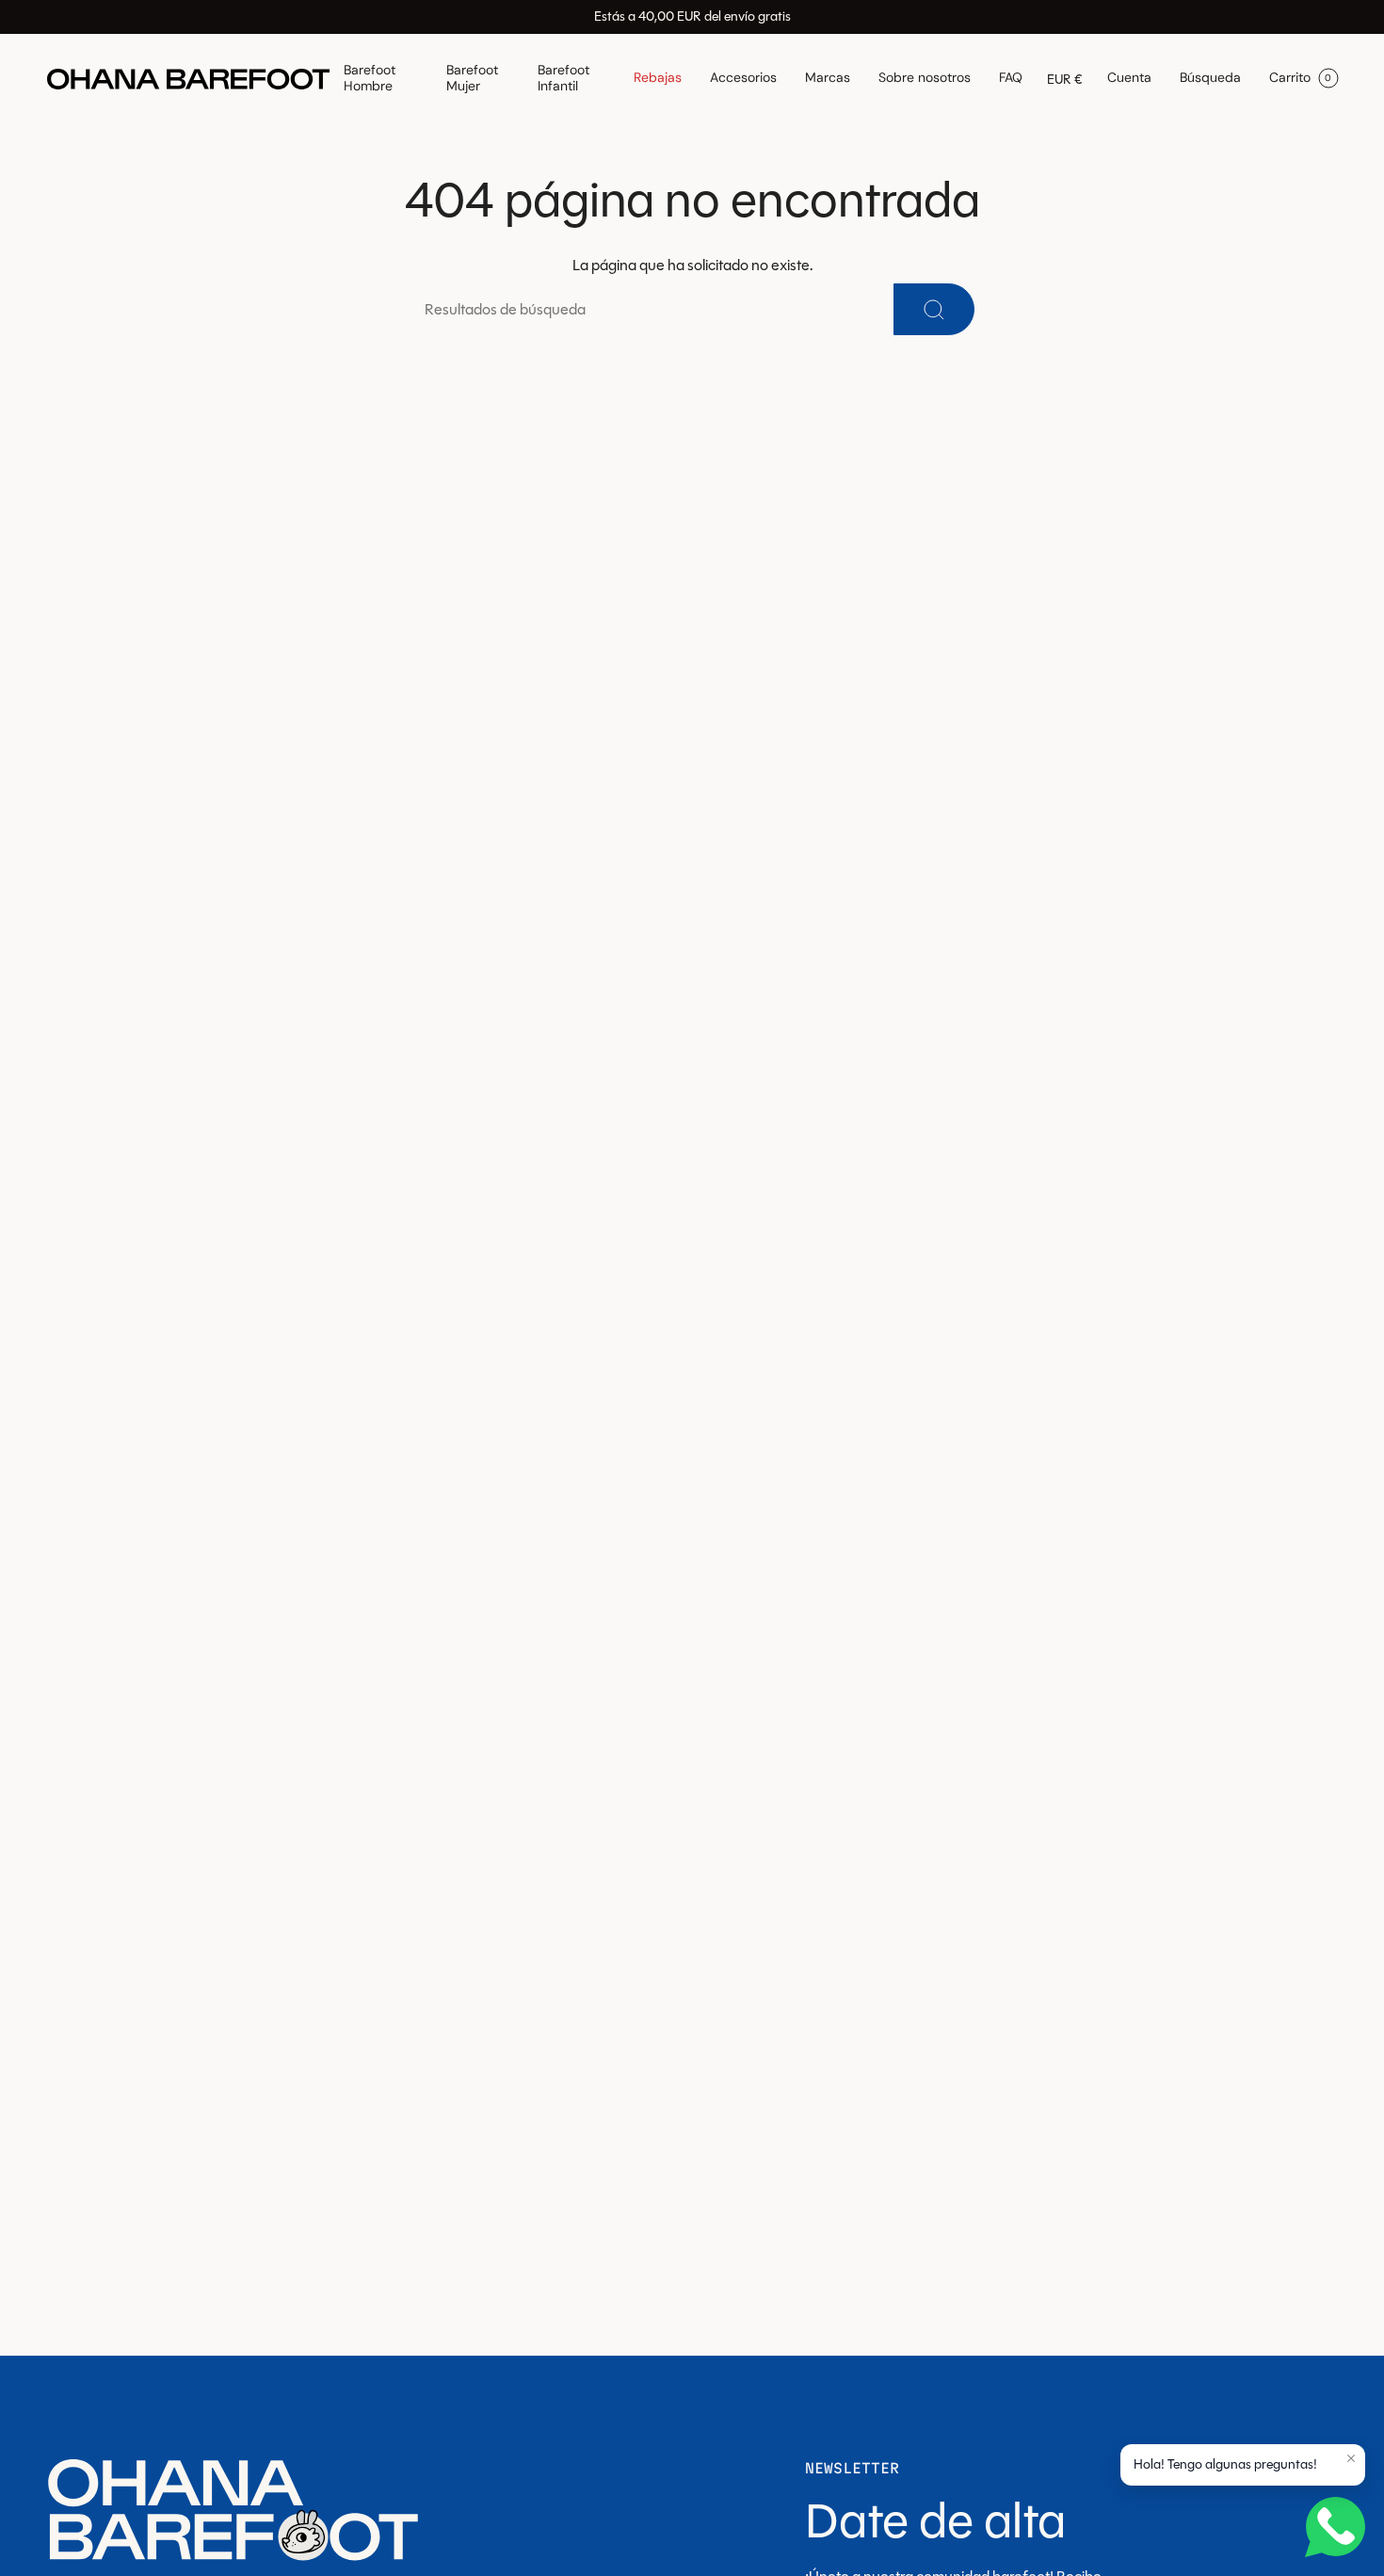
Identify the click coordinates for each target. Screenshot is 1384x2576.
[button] (381, 79)
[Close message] (1351, 2458)
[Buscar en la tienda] (934, 309)
